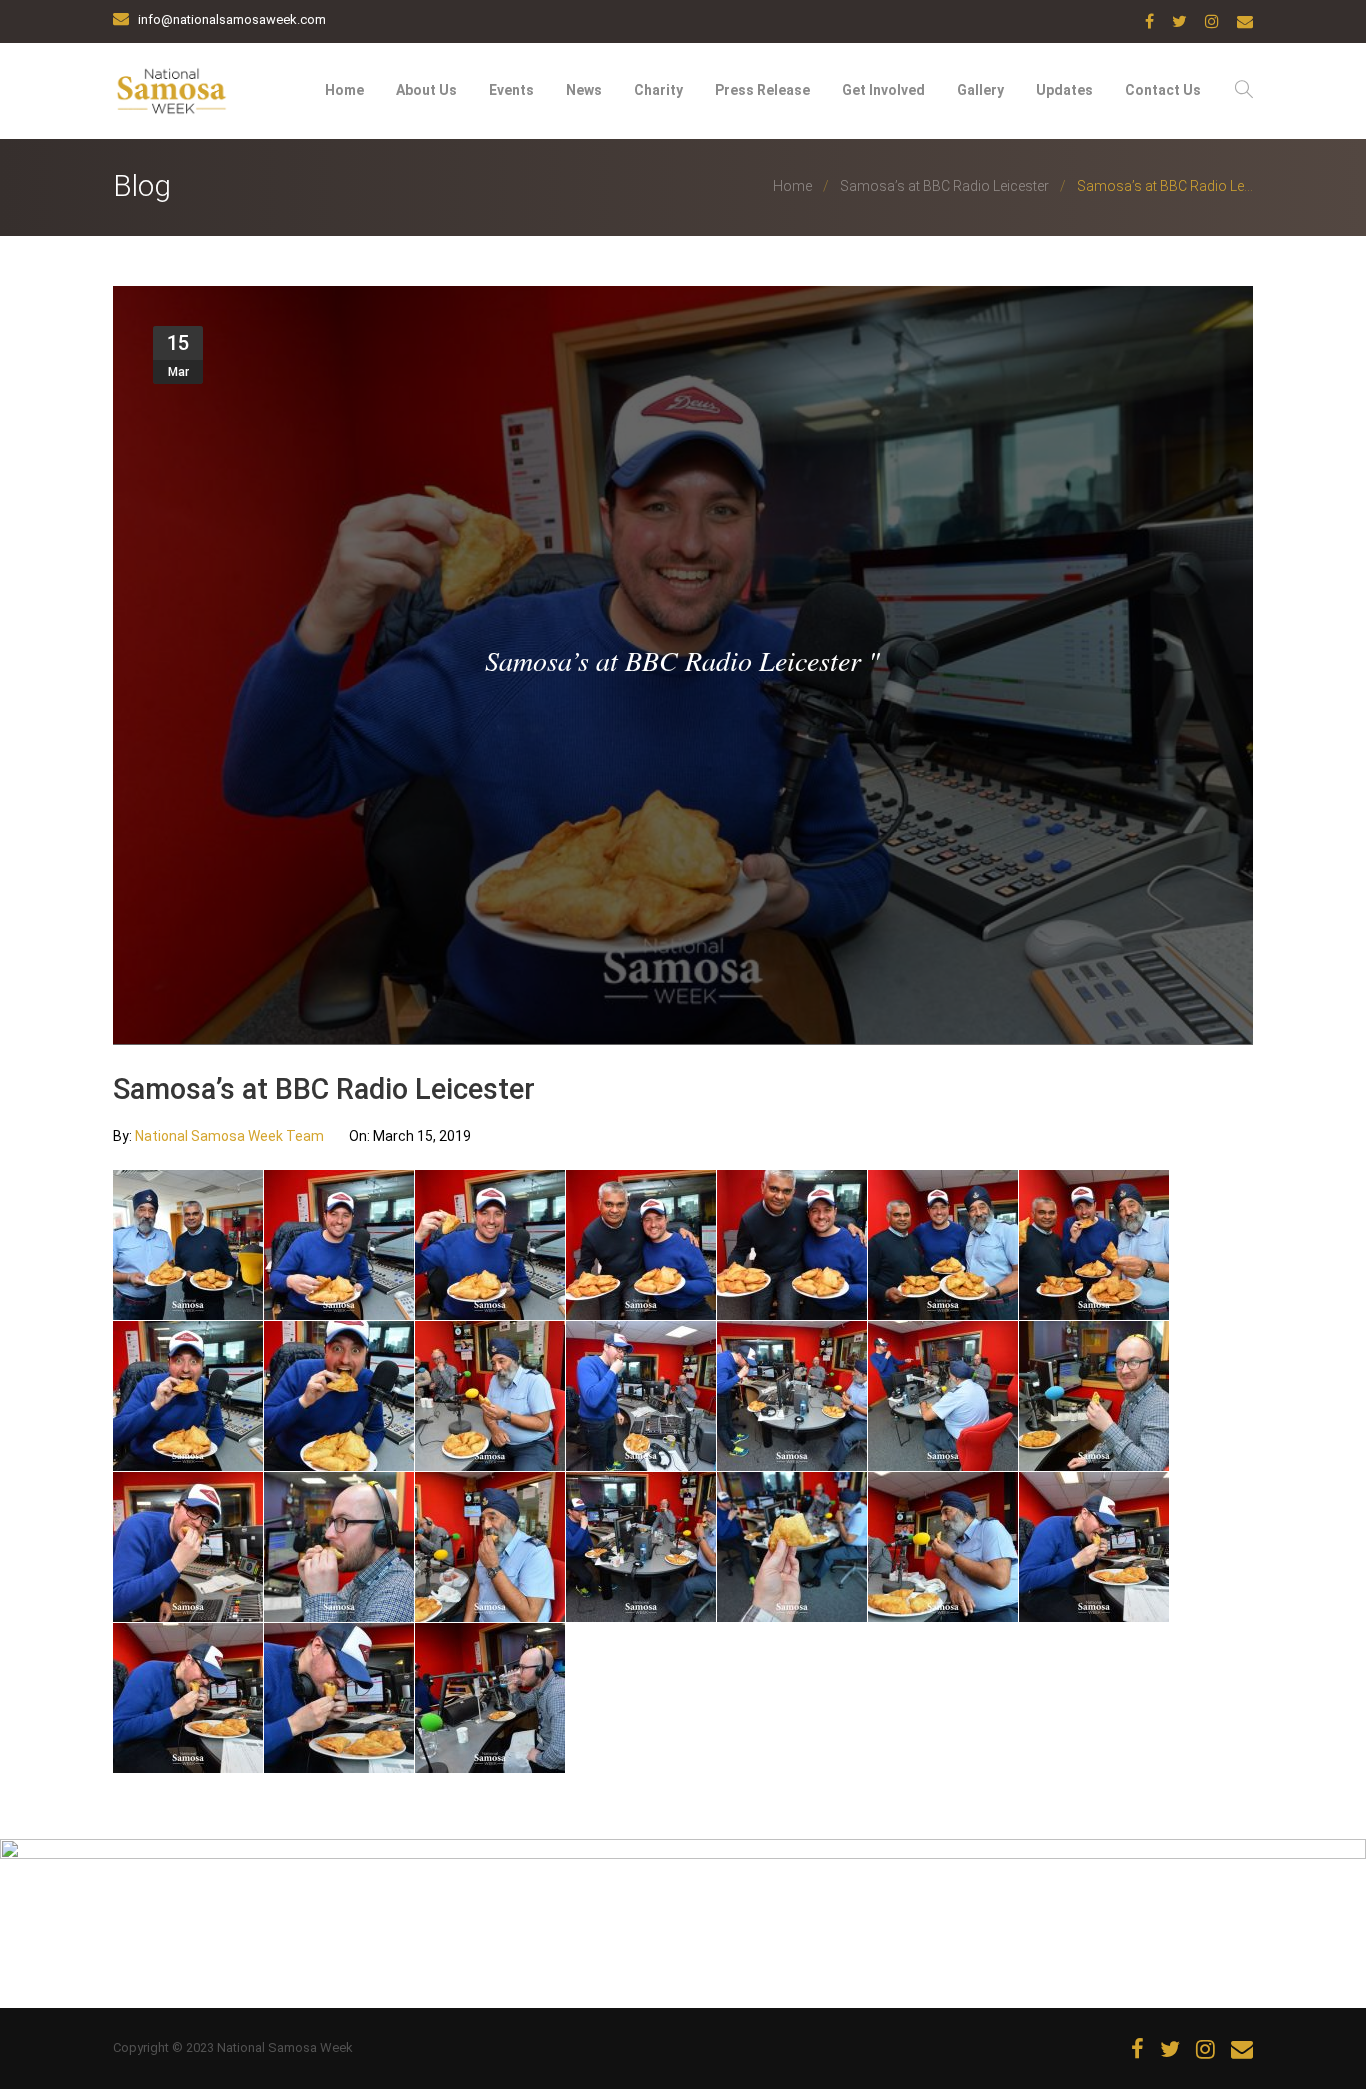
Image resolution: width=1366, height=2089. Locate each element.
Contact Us (1163, 90)
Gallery (980, 90)
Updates (1064, 90)
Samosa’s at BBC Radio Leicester (944, 186)
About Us (426, 90)
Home (344, 90)
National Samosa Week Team (231, 1136)
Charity (658, 90)
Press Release (762, 90)
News (584, 90)
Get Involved (883, 90)
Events (511, 90)
